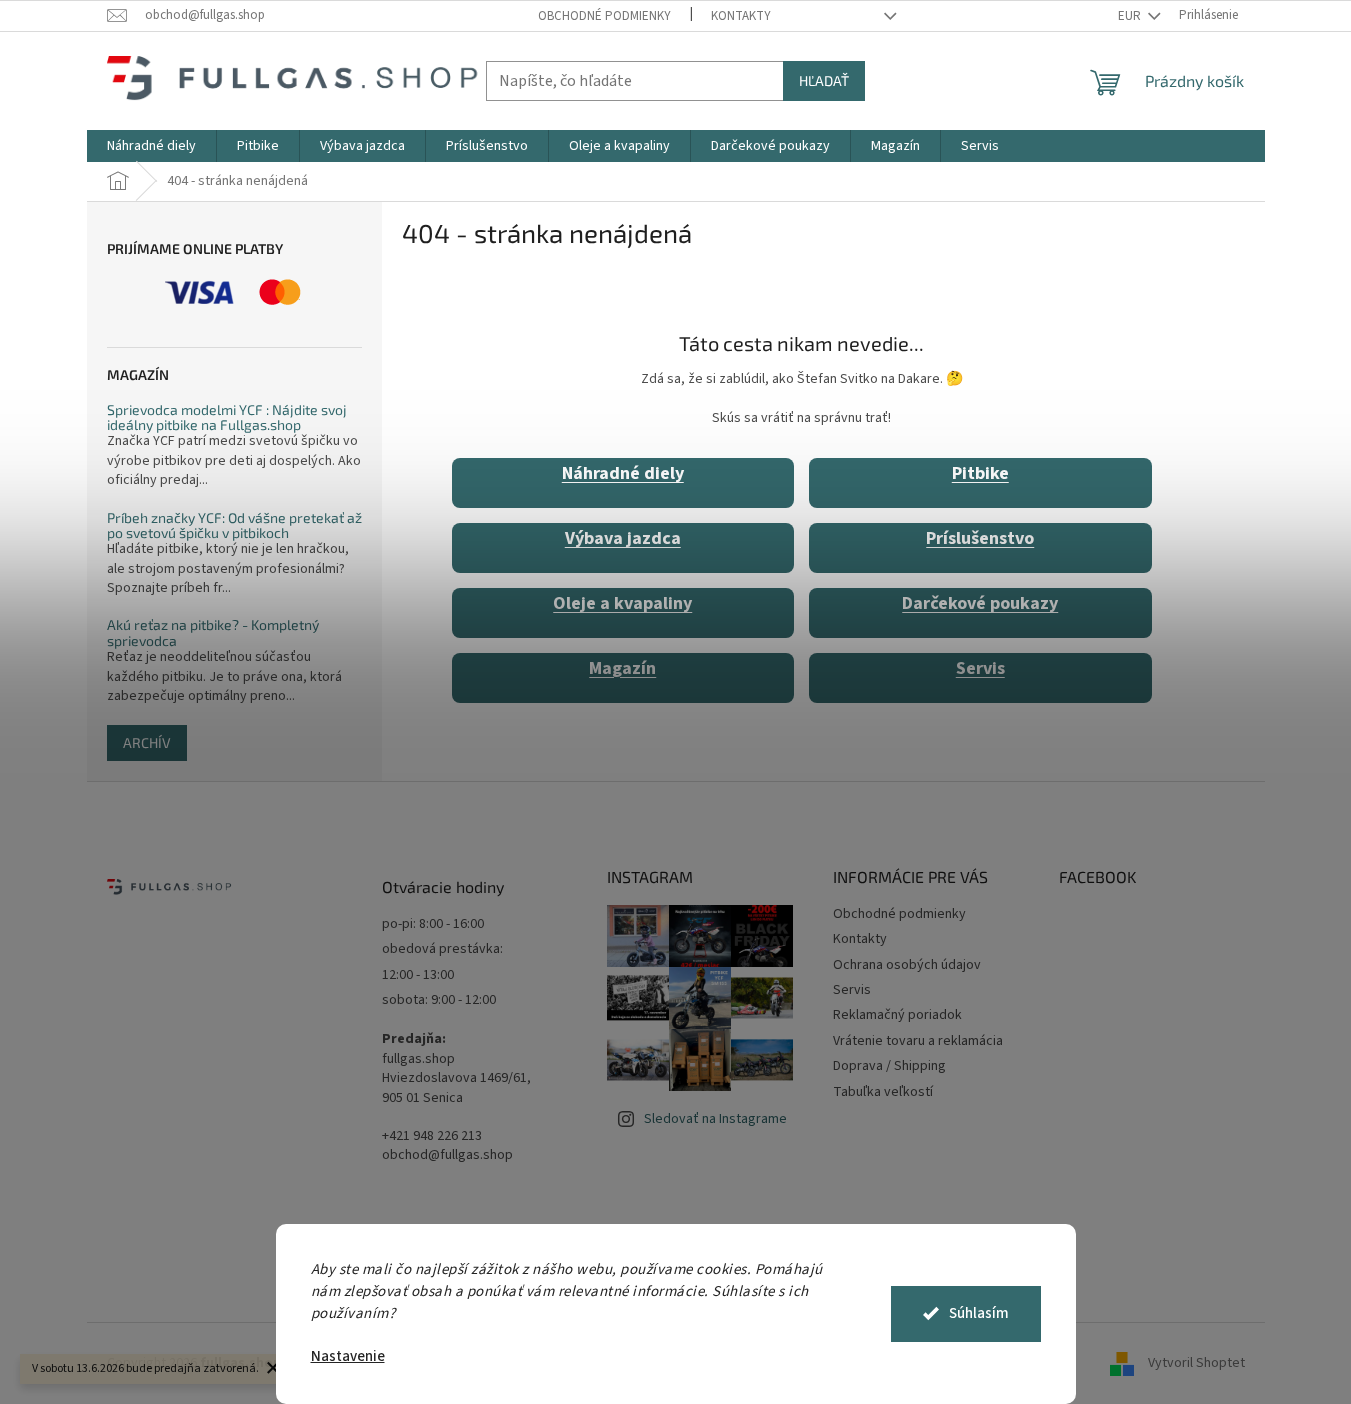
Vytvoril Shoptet (1196, 1363)
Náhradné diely (623, 473)
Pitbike (980, 473)
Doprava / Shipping (889, 1066)
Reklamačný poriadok (897, 1015)
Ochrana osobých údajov (907, 965)
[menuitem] (151, 146)
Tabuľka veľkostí (883, 1092)
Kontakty (741, 16)
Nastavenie (348, 1356)
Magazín (622, 668)
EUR (1131, 16)
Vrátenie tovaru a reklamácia (918, 1041)
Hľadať (824, 80)
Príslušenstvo (980, 538)
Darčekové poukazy (980, 603)
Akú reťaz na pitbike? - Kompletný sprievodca (213, 632)
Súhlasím (979, 1313)
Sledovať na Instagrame (715, 1119)
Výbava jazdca (623, 538)
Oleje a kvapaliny (622, 603)
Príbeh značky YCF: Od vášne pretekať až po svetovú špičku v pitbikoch (234, 525)
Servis (980, 668)
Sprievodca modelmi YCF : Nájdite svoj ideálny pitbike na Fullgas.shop (227, 417)
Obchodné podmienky (604, 16)
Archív (147, 742)
